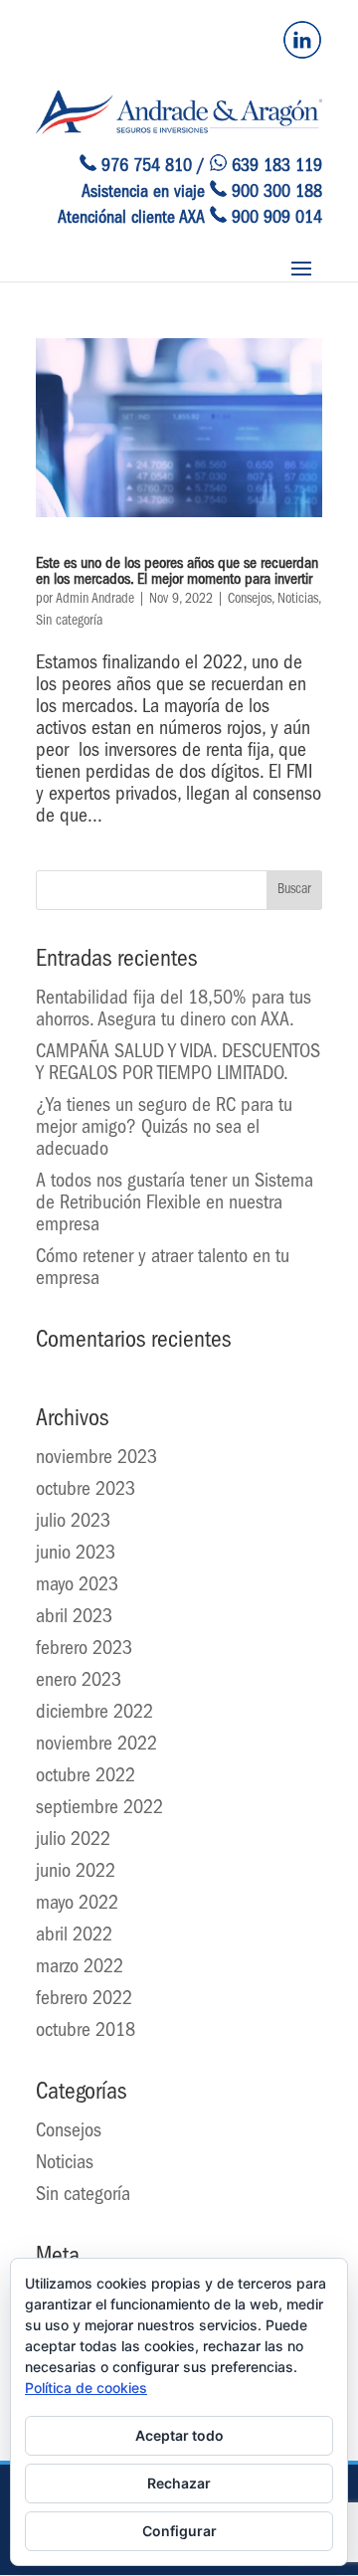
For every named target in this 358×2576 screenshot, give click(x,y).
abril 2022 (74, 1936)
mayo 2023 (77, 1586)
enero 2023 (79, 1682)
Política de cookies (86, 2388)
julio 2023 (73, 1523)
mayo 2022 (77, 1905)
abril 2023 (74, 1618)
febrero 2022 (84, 2000)
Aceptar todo (179, 2435)
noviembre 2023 (96, 1459)
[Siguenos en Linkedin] (302, 56)
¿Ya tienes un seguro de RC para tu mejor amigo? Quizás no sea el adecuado (164, 1129)
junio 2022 (76, 1873)
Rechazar (179, 2483)
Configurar (179, 2531)
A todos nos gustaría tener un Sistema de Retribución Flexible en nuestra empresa (175, 1204)
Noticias (298, 600)
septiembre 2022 (99, 1809)
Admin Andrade (95, 600)
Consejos (250, 600)
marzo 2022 (80, 1968)
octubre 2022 (86, 1777)
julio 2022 (73, 1841)
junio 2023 (76, 1555)
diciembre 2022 (94, 1714)
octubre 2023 (86, 1491)
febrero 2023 (84, 1650)
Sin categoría (69, 622)
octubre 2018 (86, 2032)
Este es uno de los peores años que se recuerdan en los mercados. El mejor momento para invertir (177, 573)
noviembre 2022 (96, 1746)
